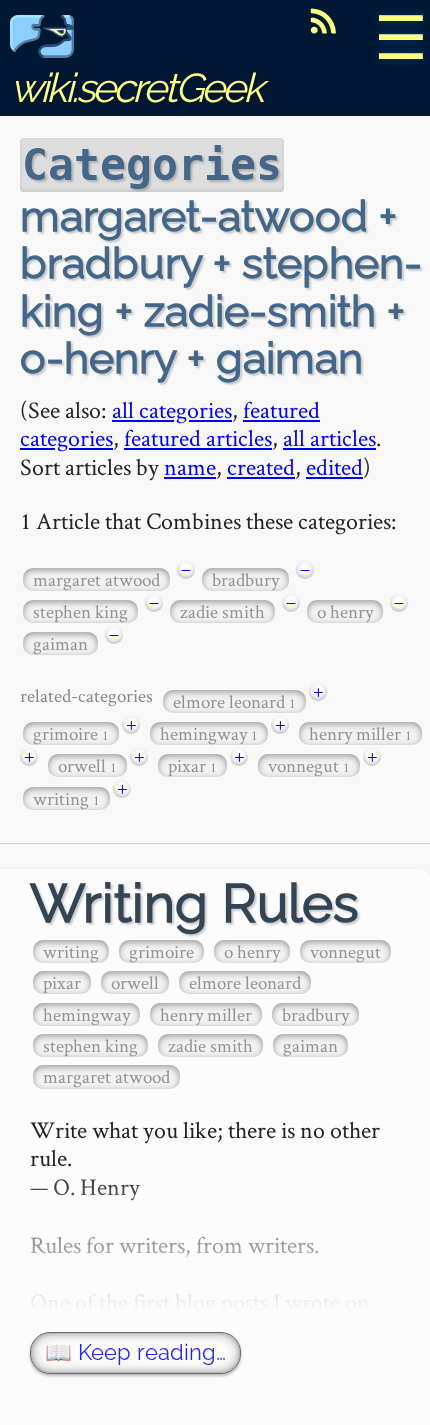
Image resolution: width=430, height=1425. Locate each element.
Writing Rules (194, 903)
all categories (172, 409)
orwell (87, 765)
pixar (192, 765)
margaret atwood (96, 579)
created (261, 466)
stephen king (80, 611)
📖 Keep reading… (135, 1352)
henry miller (360, 733)
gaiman (60, 643)
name (190, 466)
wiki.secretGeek (136, 87)
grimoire (71, 733)
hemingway (209, 733)
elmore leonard (234, 701)
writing (66, 798)
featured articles (198, 437)
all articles (329, 437)
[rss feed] (323, 21)
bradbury (245, 579)
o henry (345, 611)
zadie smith (222, 611)
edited (334, 466)
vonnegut (309, 765)
